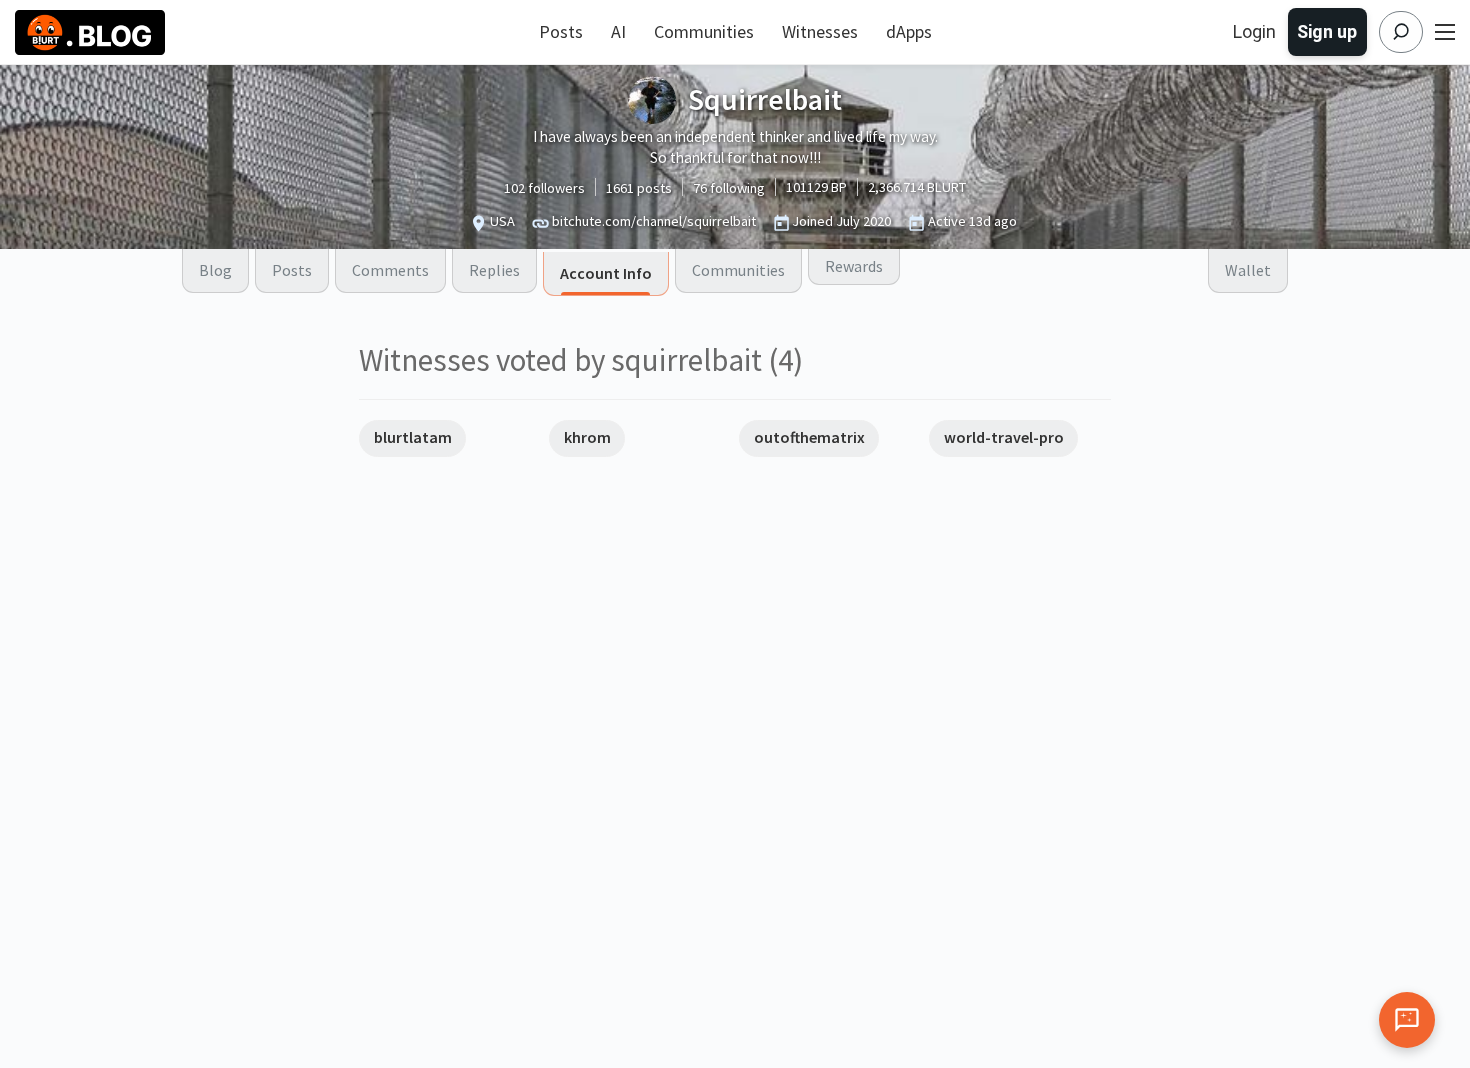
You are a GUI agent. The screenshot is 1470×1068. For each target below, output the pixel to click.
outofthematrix (809, 437)
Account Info (606, 273)
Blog (215, 270)
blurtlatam (413, 437)
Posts (561, 31)
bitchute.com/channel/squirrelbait (654, 221)
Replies (494, 270)
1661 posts (639, 188)
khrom (587, 437)
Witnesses (820, 31)
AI (618, 31)
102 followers (544, 188)
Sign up (1327, 31)
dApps (909, 31)
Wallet (1248, 270)
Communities (704, 31)
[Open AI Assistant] (1407, 1020)
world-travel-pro (1004, 437)
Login (1254, 31)
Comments (390, 270)
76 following (729, 188)
